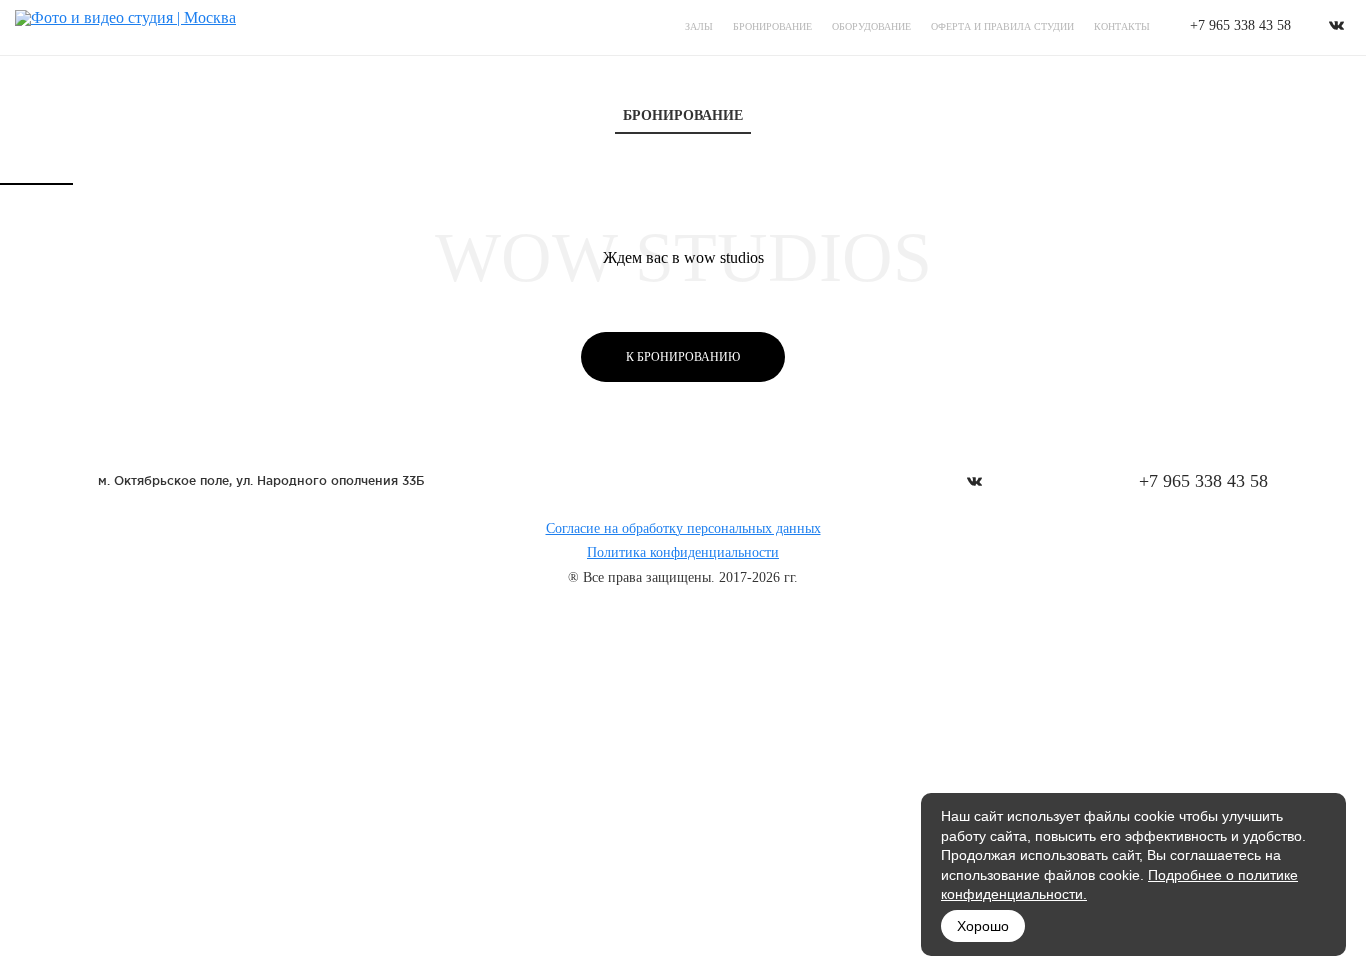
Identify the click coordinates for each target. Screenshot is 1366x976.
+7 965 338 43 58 (1240, 25)
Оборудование (871, 26)
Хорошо (983, 926)
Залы (699, 26)
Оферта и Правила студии (1002, 26)
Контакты (1122, 26)
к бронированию (683, 357)
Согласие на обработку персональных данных (683, 528)
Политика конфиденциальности (683, 552)
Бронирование (772, 26)
